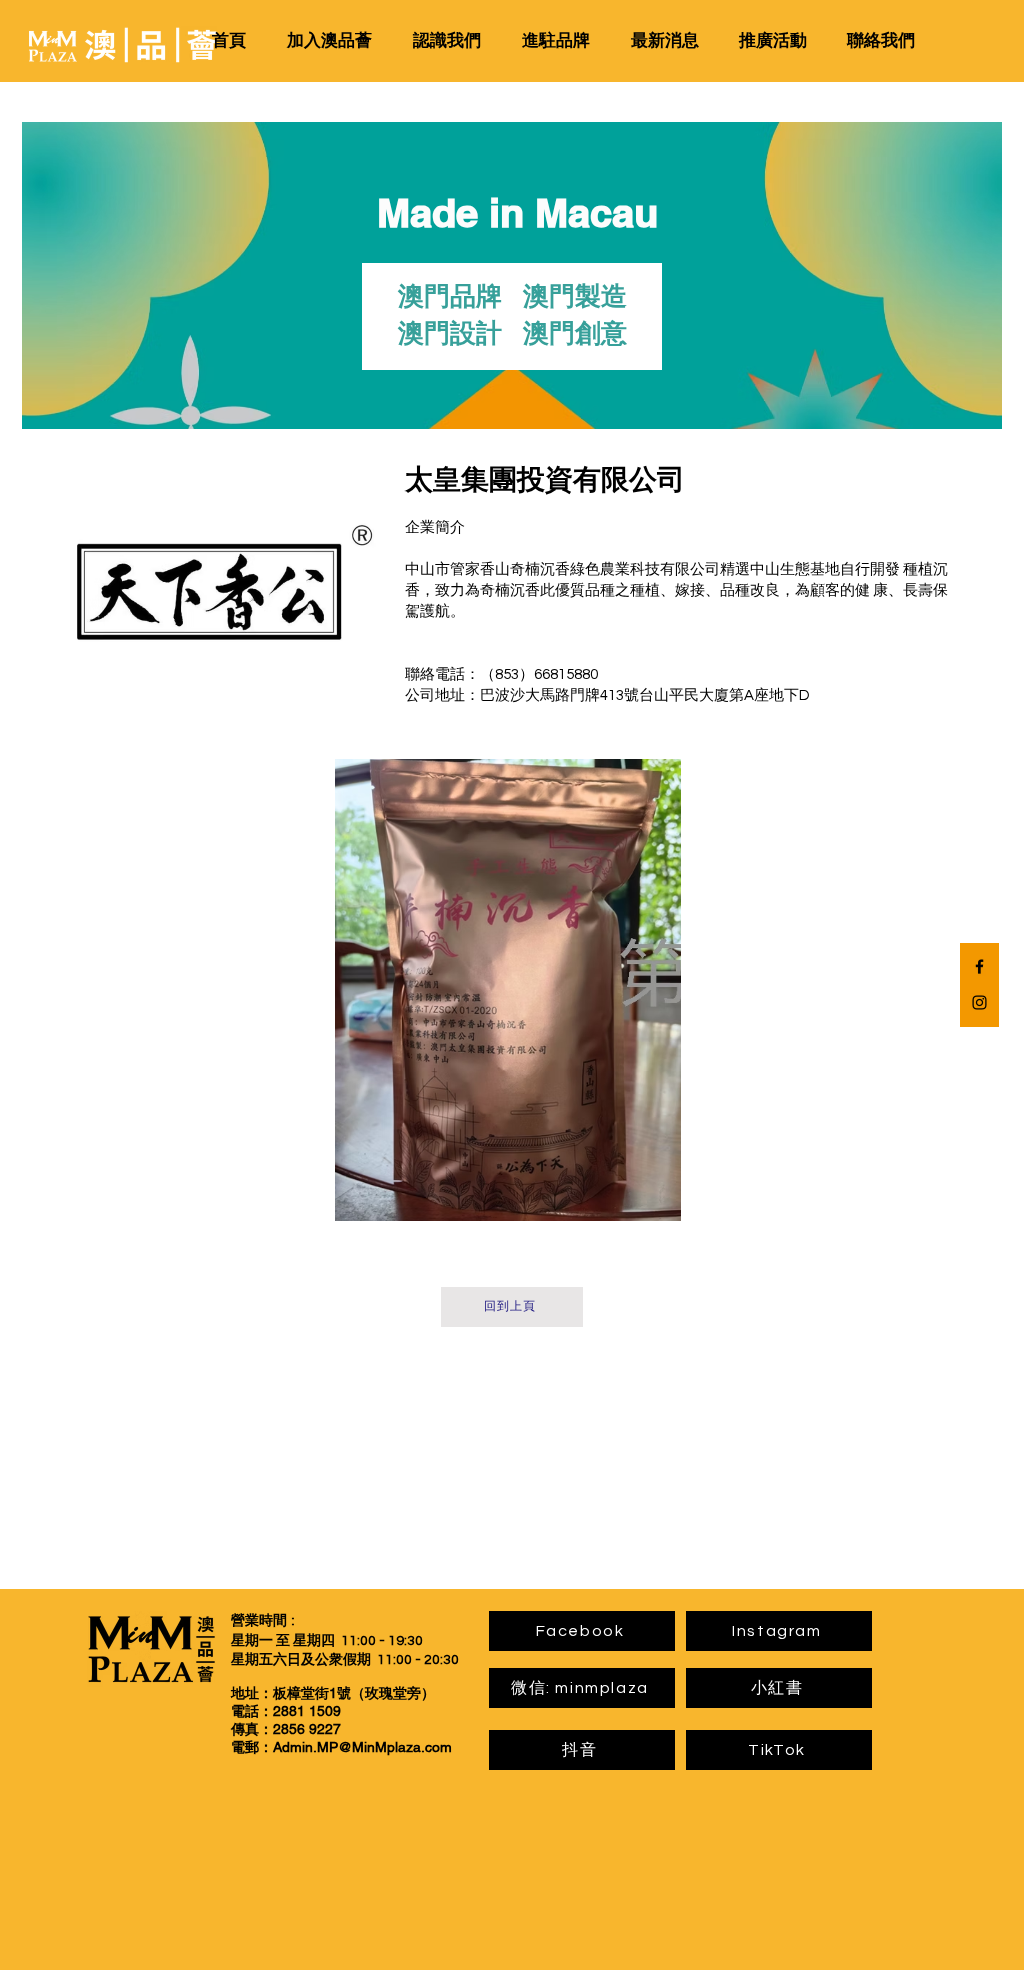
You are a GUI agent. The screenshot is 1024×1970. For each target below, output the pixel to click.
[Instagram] (979, 1002)
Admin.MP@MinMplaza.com (362, 1747)
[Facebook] (979, 966)
